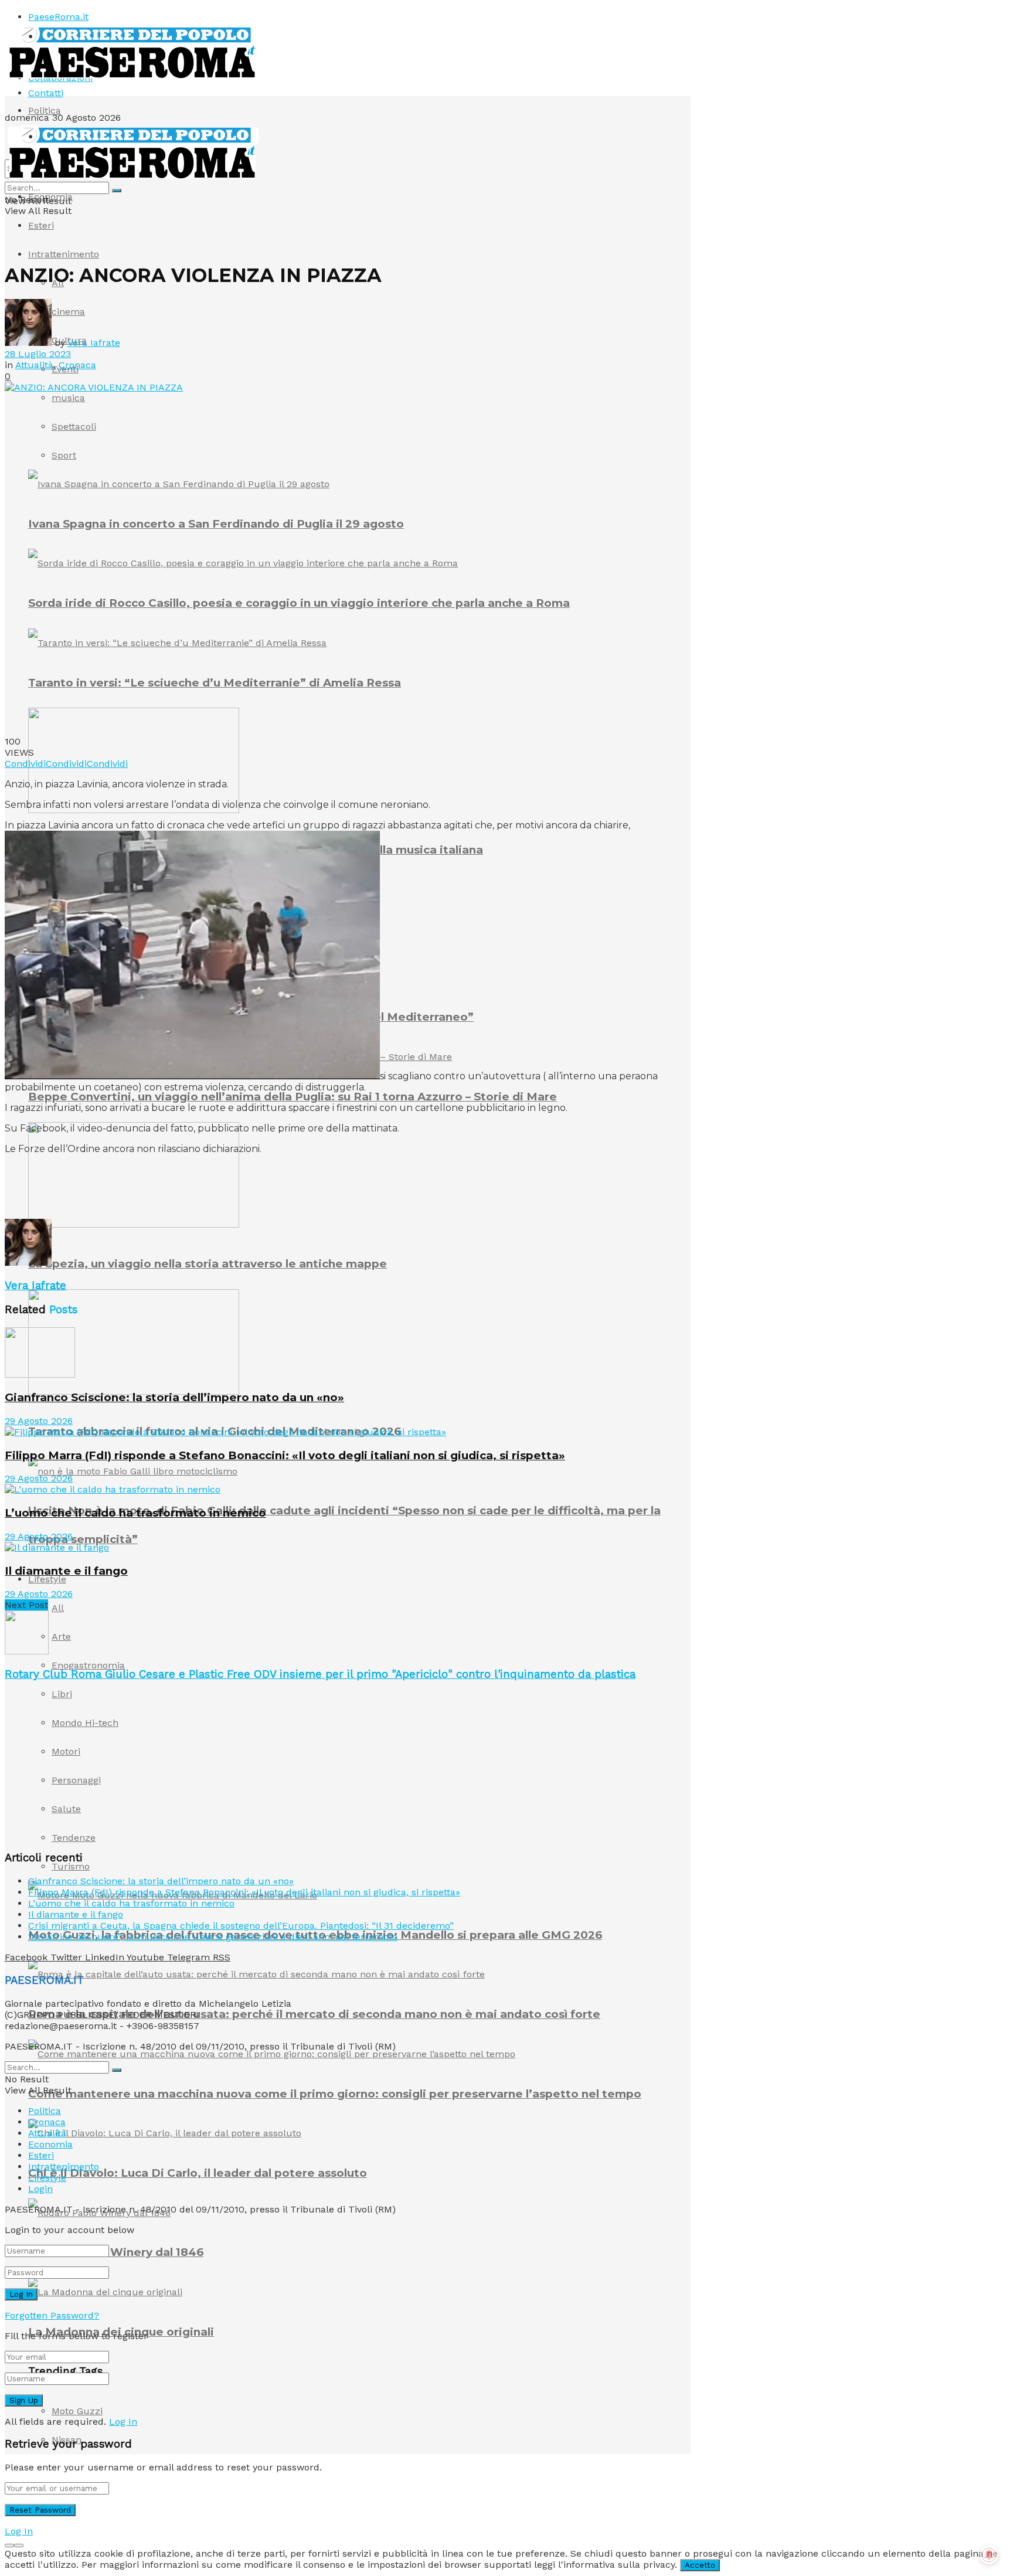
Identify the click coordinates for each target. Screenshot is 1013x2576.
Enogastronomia (88, 1665)
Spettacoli (74, 426)
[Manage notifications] (989, 2555)
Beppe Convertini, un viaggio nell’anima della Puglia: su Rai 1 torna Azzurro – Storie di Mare (293, 1097)
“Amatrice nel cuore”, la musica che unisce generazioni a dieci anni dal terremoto (213, 1937)
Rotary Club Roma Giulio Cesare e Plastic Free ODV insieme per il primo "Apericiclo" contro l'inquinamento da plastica (320, 1674)
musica (68, 398)
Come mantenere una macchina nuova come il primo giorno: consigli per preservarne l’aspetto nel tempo (335, 2094)
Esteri (41, 225)
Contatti (46, 93)
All (58, 1608)
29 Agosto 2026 (39, 1421)
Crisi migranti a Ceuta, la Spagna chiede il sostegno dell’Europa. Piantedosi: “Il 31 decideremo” (241, 1926)
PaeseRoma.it (58, 17)
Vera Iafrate (94, 343)
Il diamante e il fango (66, 1571)
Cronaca (77, 365)
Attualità (34, 365)
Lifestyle (47, 1579)
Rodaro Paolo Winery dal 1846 (116, 2252)
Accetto (700, 2565)
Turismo (71, 1866)
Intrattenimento (64, 254)
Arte (61, 1637)
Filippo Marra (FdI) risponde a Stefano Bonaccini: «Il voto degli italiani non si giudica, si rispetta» (285, 1455)
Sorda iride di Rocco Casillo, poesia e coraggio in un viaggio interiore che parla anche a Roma (299, 603)
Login (40, 2189)
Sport (64, 455)
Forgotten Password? (52, 2315)
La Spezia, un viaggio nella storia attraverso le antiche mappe (208, 1264)
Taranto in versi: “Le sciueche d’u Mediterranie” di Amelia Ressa (215, 683)
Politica (45, 111)
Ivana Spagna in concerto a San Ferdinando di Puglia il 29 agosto (216, 524)
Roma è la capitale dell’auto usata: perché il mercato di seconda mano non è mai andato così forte (314, 2014)
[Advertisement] (218, 1190)
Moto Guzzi (77, 2411)
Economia (50, 197)
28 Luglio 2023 (38, 354)
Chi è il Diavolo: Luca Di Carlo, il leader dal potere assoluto (198, 2173)
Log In (123, 2422)
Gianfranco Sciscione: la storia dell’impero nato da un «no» (174, 1397)
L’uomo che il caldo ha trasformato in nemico (135, 1513)
